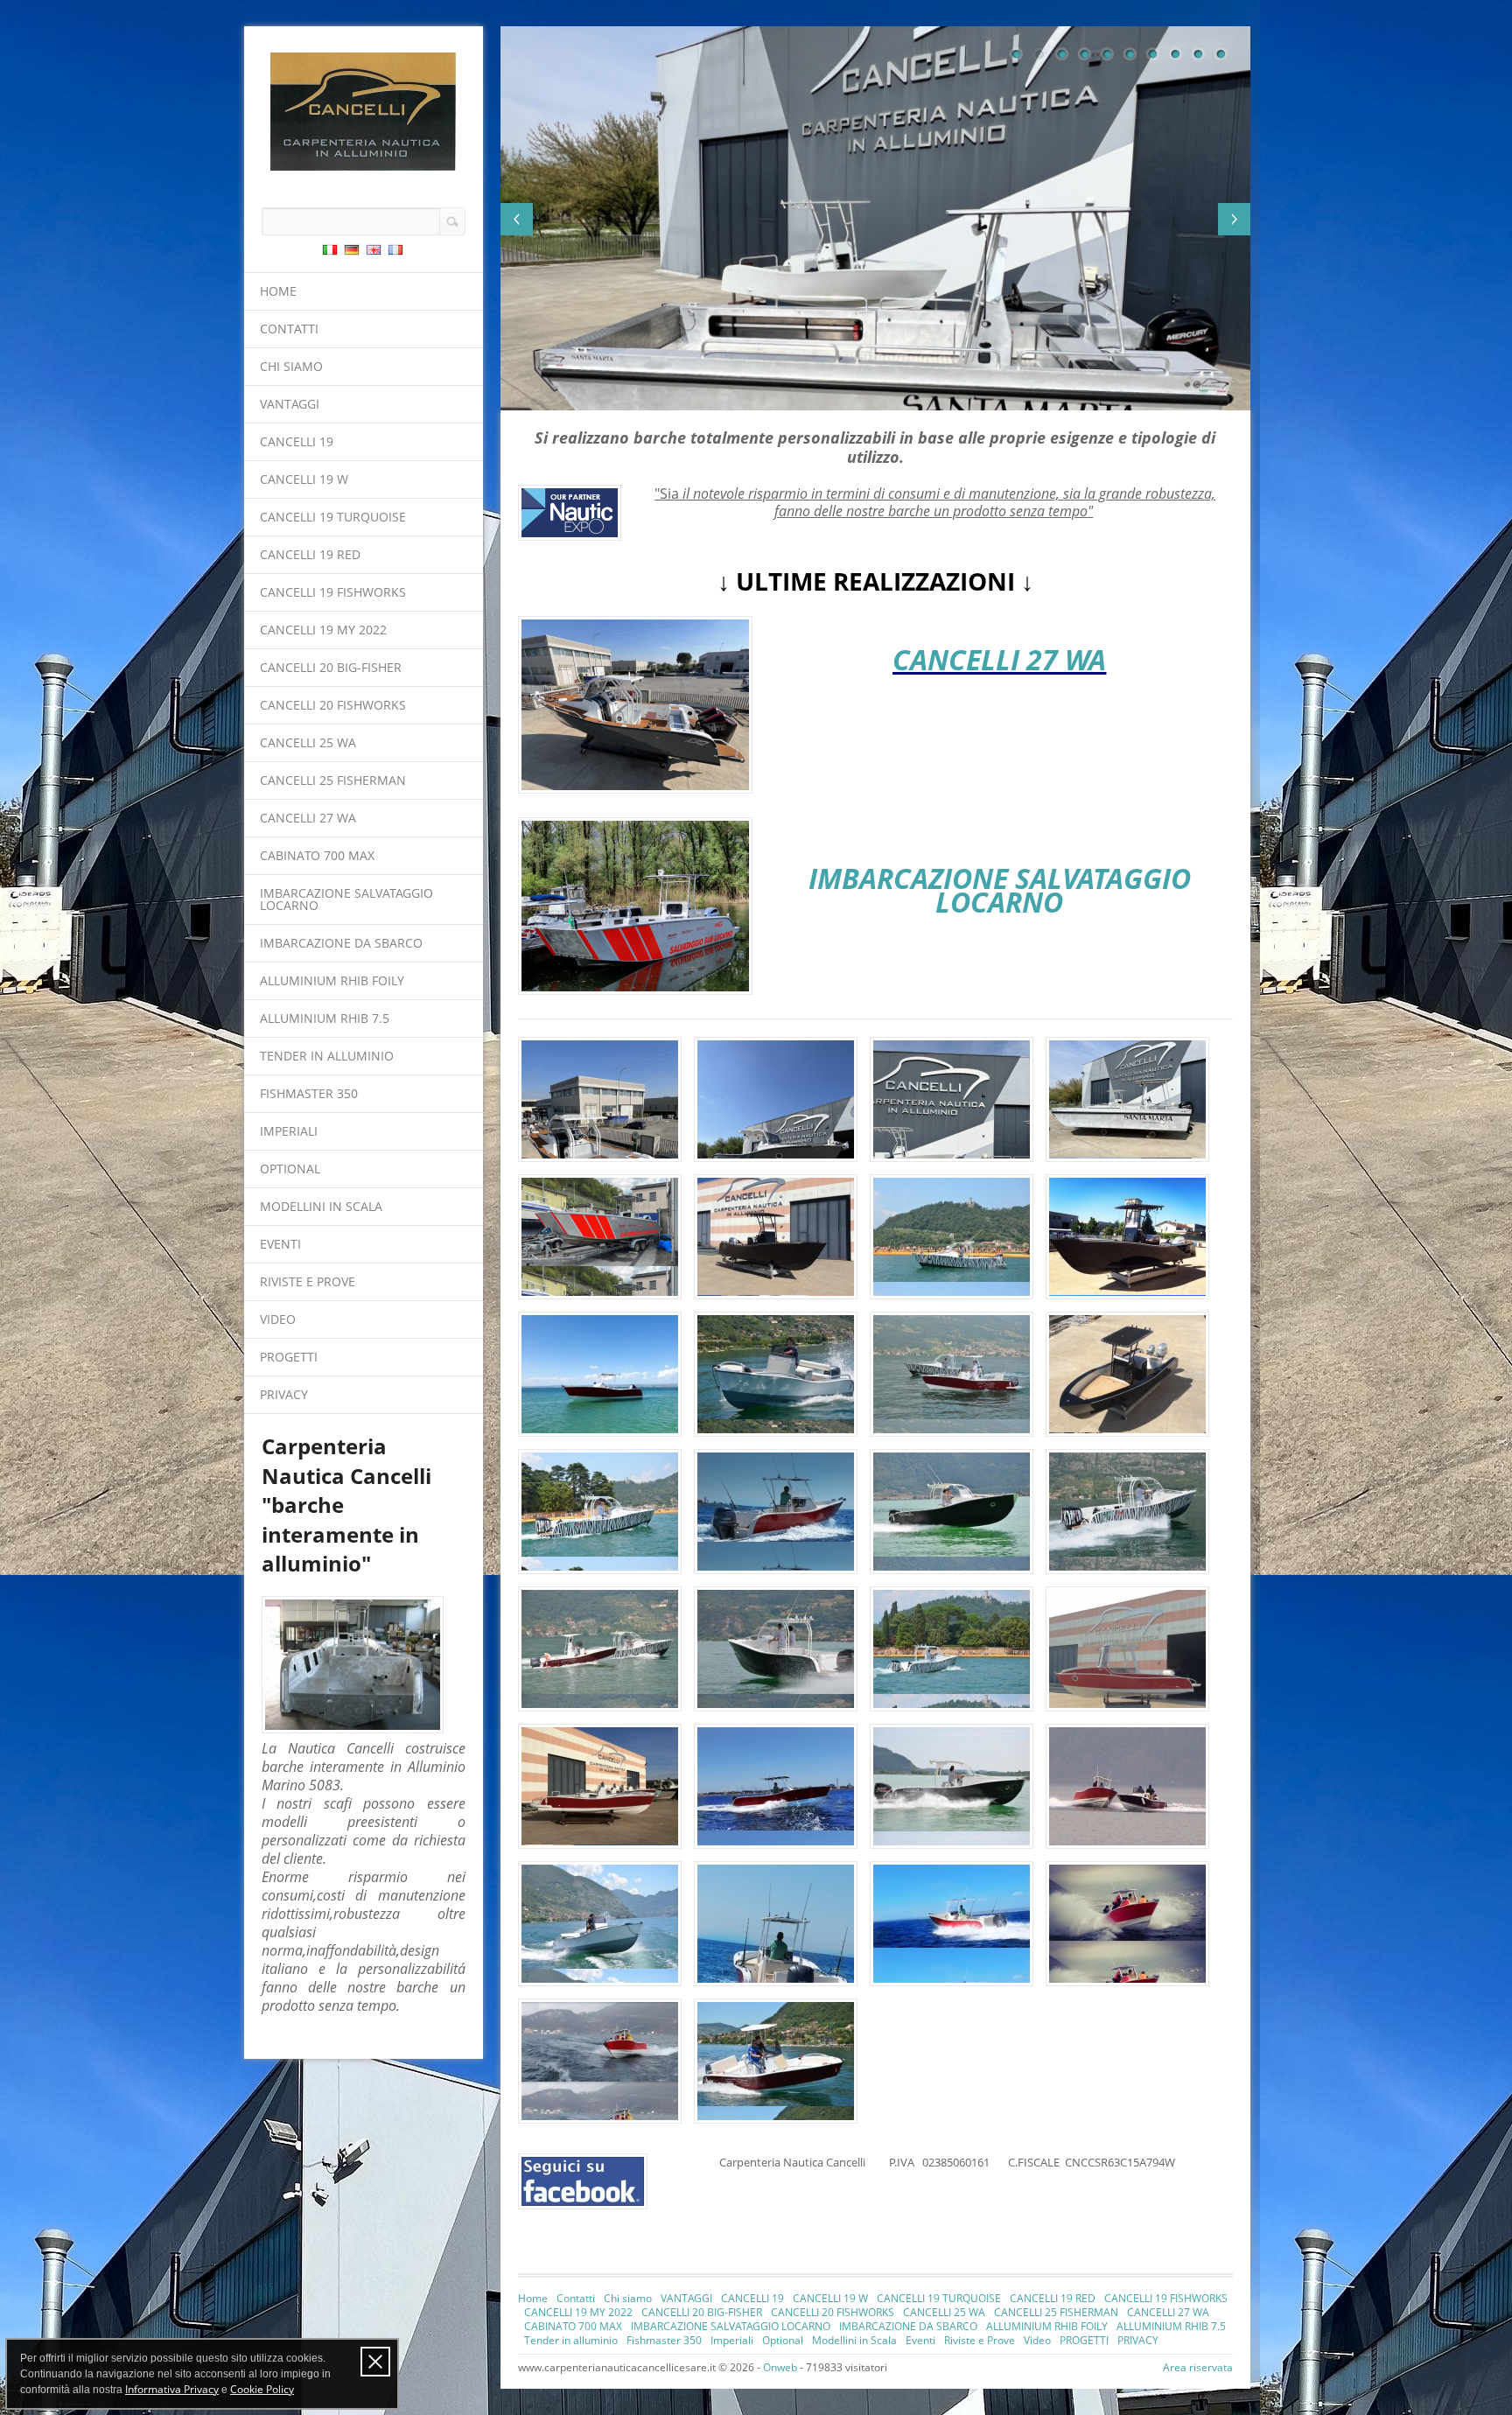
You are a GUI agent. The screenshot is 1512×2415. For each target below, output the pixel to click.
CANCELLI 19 (297, 441)
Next (1234, 219)
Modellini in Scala (321, 1206)
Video (278, 1319)
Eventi (280, 1244)
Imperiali (289, 1131)
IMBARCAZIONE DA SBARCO (341, 943)
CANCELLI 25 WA (308, 742)
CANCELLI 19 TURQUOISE (333, 517)
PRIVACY (284, 1394)
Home (278, 291)
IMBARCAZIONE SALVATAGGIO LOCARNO (346, 899)
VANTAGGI (290, 404)
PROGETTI (289, 1357)
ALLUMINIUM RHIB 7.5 (325, 1018)
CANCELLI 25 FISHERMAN (333, 780)
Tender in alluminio (327, 1056)
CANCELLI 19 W (304, 479)
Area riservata (1198, 2367)
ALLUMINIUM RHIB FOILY (332, 980)
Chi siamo (291, 366)
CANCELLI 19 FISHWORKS (333, 592)
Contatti (289, 329)
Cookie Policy (262, 2389)
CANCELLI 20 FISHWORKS (333, 705)
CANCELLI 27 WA (308, 818)
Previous (517, 219)
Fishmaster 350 (309, 1093)
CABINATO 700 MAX (317, 855)
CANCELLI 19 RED (310, 554)
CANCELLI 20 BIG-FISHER (331, 667)
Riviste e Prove (308, 1281)
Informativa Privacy (172, 2389)
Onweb (780, 2367)
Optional (290, 1169)
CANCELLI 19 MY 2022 (323, 630)
